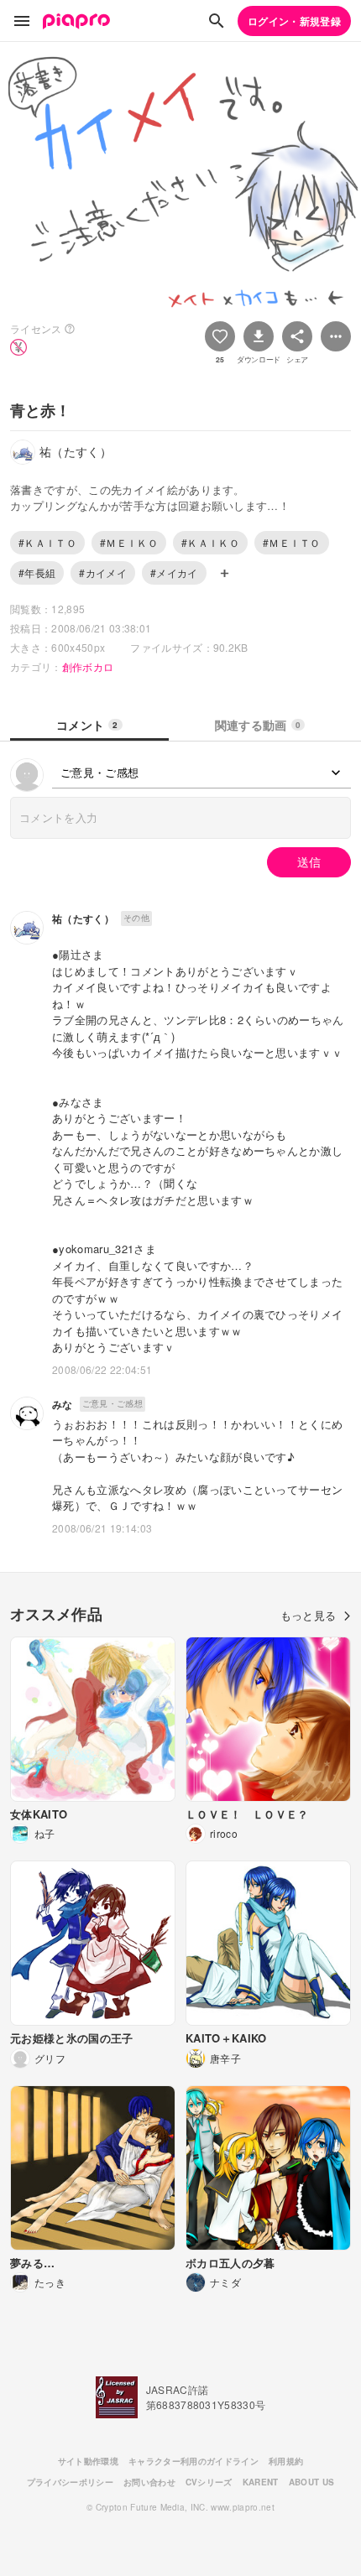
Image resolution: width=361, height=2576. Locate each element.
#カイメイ (103, 572)
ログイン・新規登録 (294, 21)
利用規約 (286, 2461)
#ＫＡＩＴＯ (47, 542)
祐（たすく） (83, 919)
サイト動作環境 (88, 2461)
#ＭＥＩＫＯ (129, 542)
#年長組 (37, 572)
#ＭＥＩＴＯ (292, 542)
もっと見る (309, 1615)
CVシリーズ (209, 2482)
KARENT (261, 2482)
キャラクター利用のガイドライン (194, 2461)
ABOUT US (312, 2482)
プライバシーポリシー (70, 2482)
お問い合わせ (149, 2482)
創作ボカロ (88, 666)
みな (63, 1404)
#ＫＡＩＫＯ (210, 542)
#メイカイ (174, 572)
